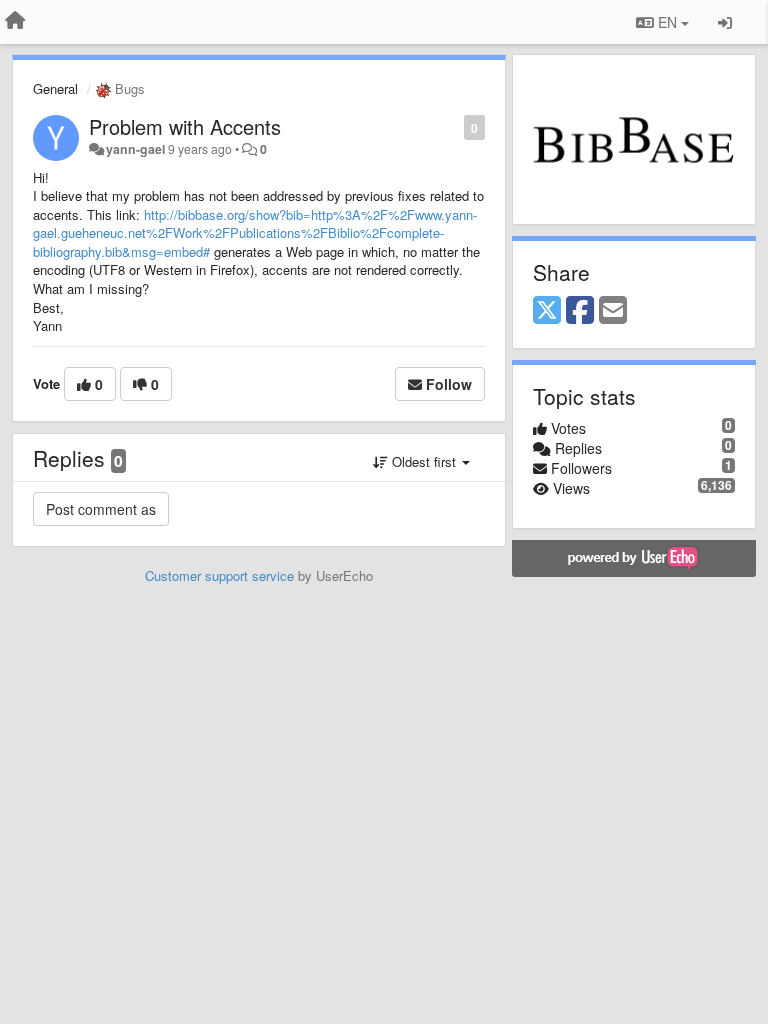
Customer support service (219, 575)
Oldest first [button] (424, 461)
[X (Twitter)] (547, 311)
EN (667, 22)
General (55, 88)
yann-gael (135, 149)
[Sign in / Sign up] (725, 22)
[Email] (613, 311)
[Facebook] (580, 311)
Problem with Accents (185, 126)
